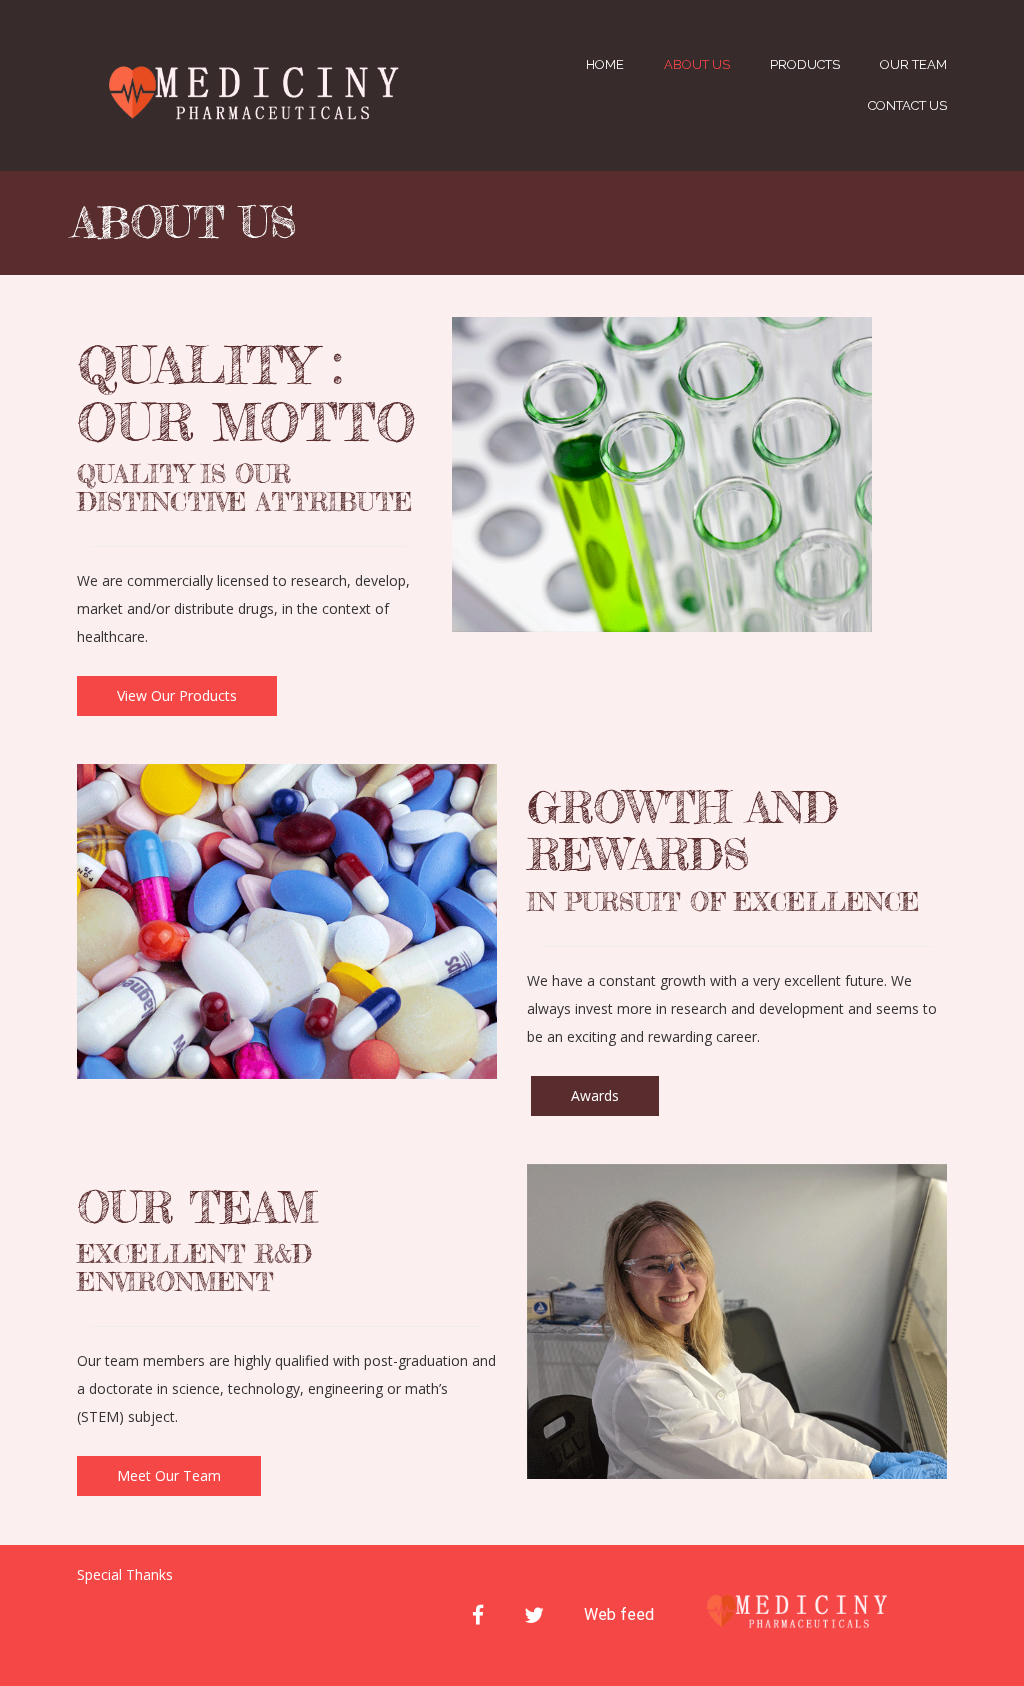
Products (805, 64)
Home (605, 64)
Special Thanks (125, 1574)
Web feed (619, 1614)
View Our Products (177, 695)
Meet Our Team (169, 1475)
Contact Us (907, 105)
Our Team (913, 64)
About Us (697, 64)
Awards (595, 1095)
